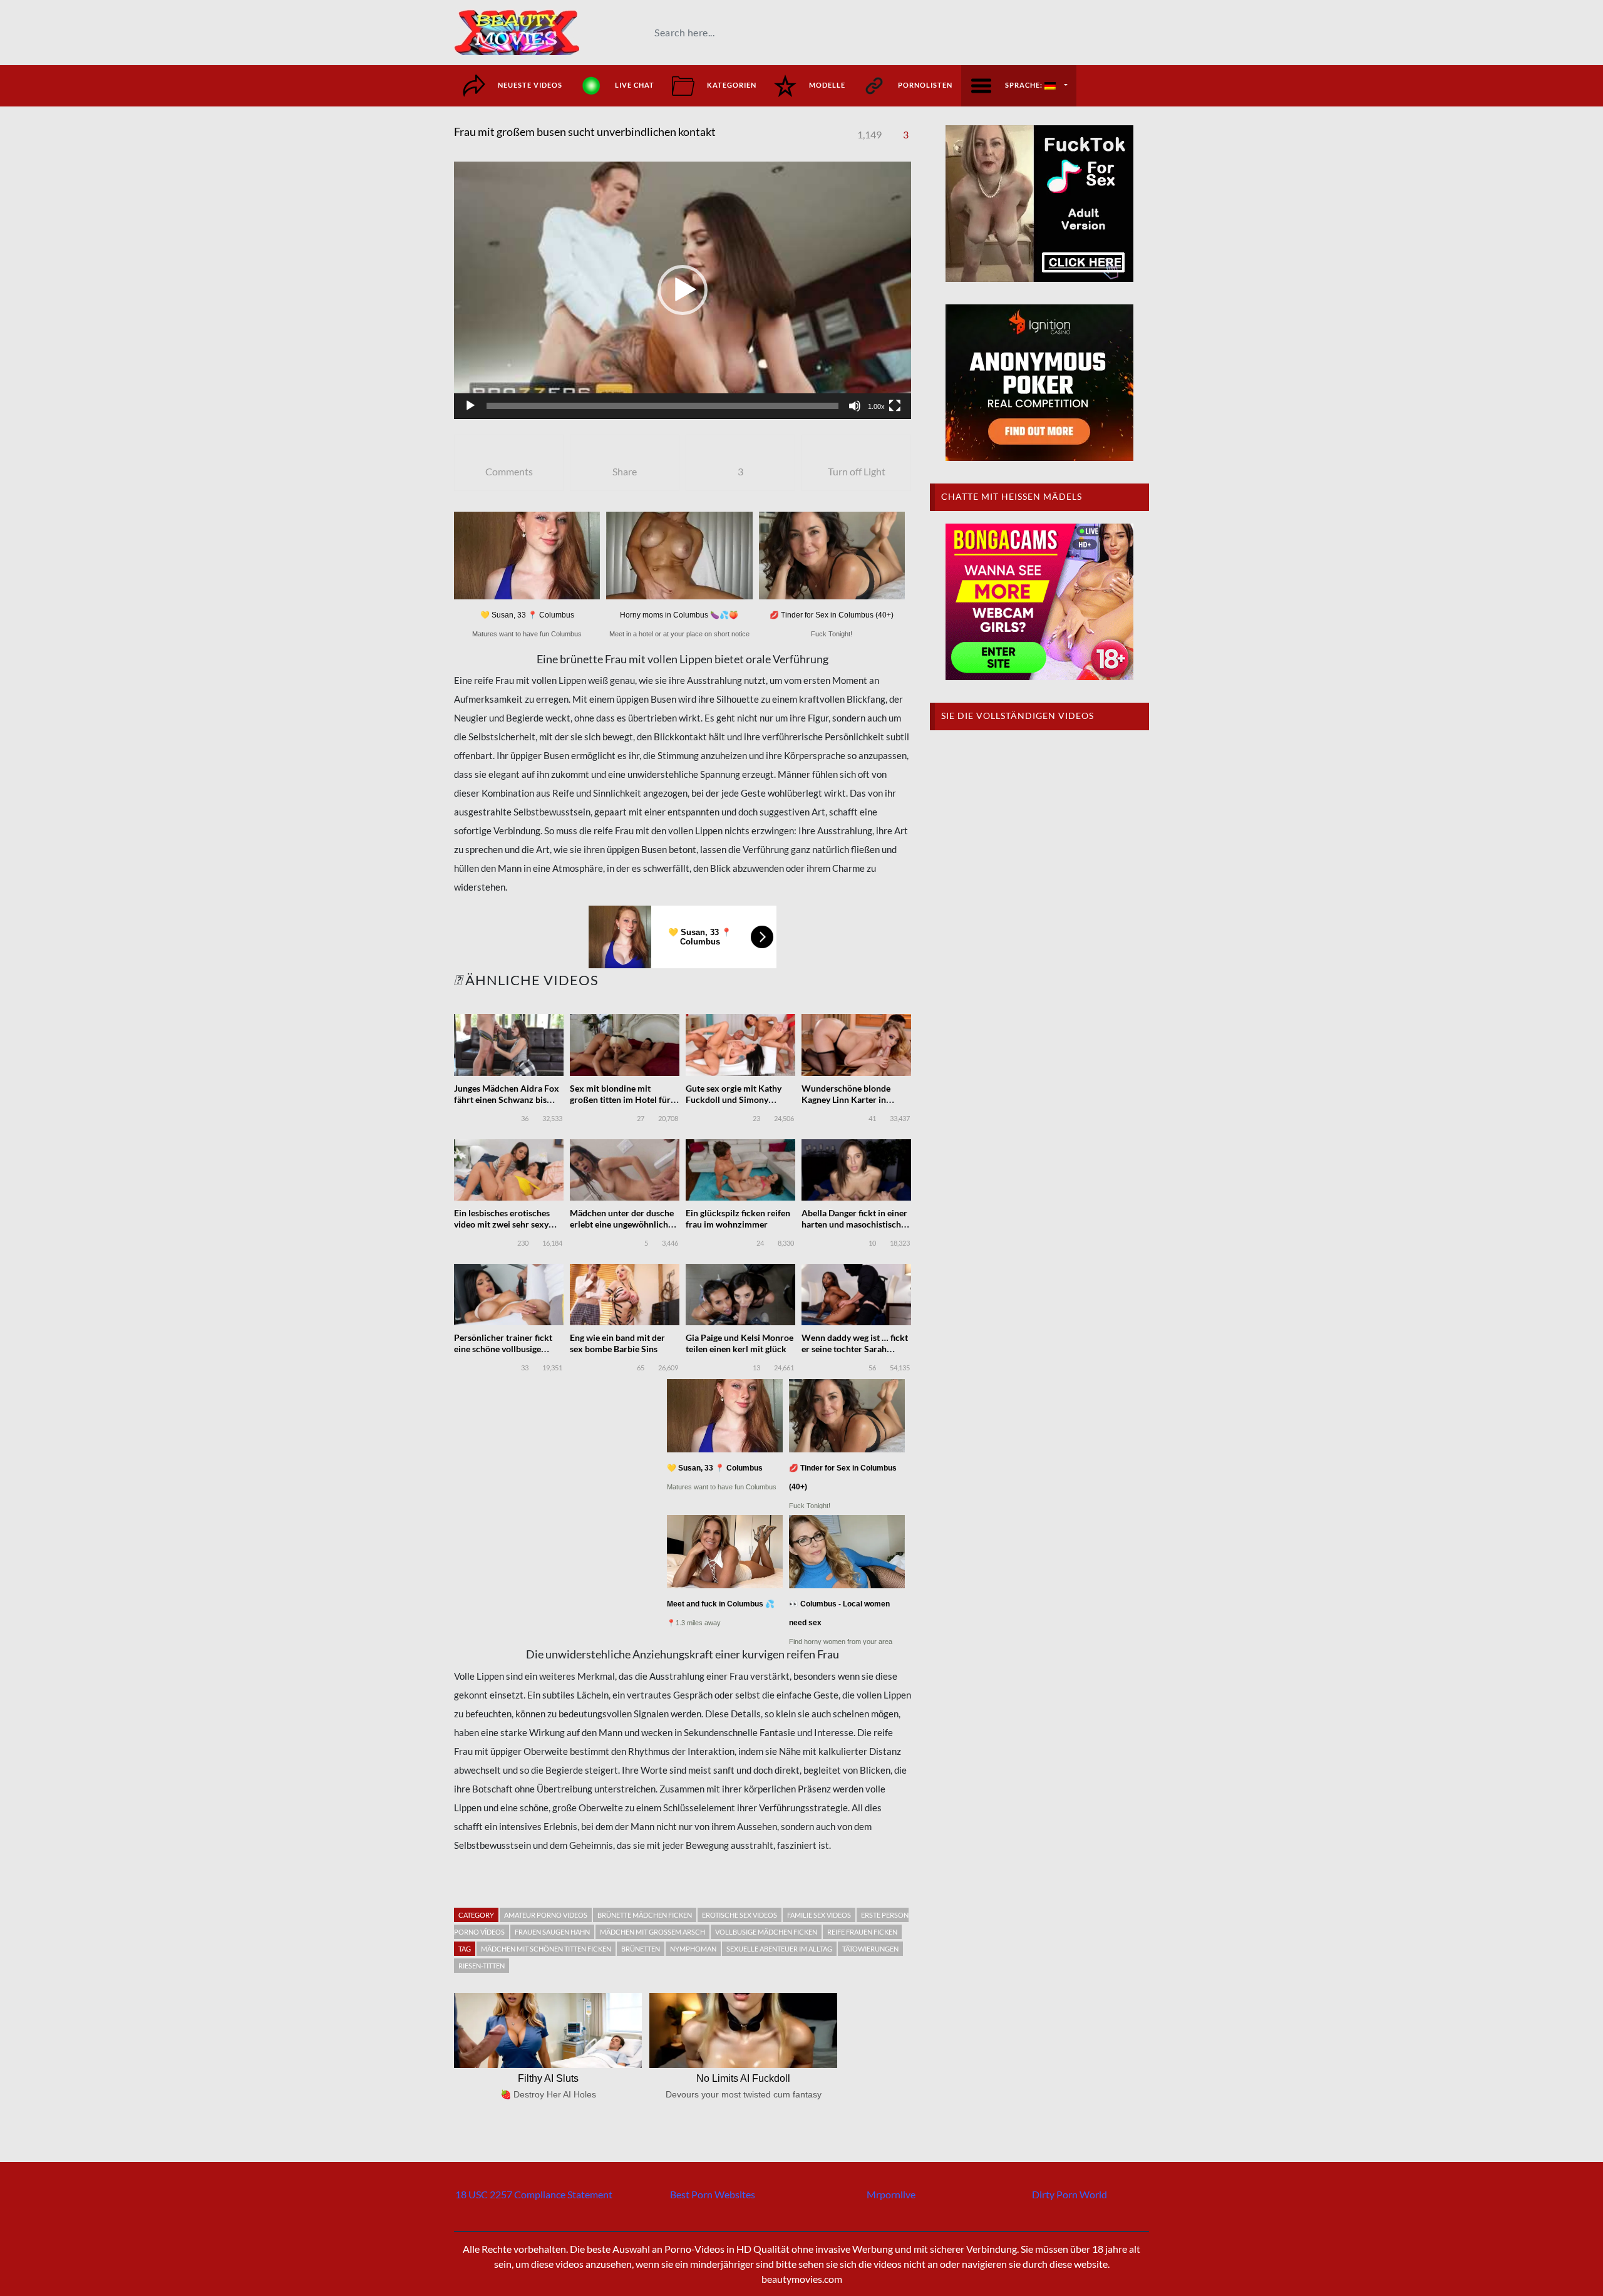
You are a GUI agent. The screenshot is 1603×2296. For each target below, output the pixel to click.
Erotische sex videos (740, 1915)
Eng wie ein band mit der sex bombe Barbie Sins (617, 1343)
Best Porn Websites (713, 2194)
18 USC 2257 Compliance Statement (534, 2194)
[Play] (470, 406)
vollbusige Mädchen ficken (766, 1932)
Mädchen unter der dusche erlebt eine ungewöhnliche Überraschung (622, 1224)
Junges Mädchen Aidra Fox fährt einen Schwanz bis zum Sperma (507, 1099)
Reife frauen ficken (862, 1932)
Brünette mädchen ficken (645, 1915)
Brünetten (641, 1949)
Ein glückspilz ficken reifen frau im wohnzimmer (738, 1218)
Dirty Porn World (1070, 2194)
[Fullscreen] (895, 406)
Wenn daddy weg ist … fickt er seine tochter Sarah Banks (855, 1349)
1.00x (876, 406)
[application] (683, 290)
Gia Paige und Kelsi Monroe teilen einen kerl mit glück (740, 1343)
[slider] (662, 406)
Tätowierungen (870, 1949)
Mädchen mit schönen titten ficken (546, 1949)
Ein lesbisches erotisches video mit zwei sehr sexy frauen (502, 1224)
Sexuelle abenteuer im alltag (779, 1949)
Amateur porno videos (546, 1915)
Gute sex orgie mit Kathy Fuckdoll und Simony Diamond (734, 1099)
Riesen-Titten (482, 1966)
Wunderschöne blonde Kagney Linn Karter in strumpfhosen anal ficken (851, 1099)
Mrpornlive (891, 2194)
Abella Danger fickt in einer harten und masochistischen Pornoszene (856, 1224)
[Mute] (855, 406)
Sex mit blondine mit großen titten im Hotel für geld (620, 1099)
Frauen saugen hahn (552, 1932)
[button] (683, 290)
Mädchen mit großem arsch (652, 1932)
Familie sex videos (819, 1915)
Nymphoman (693, 1949)
